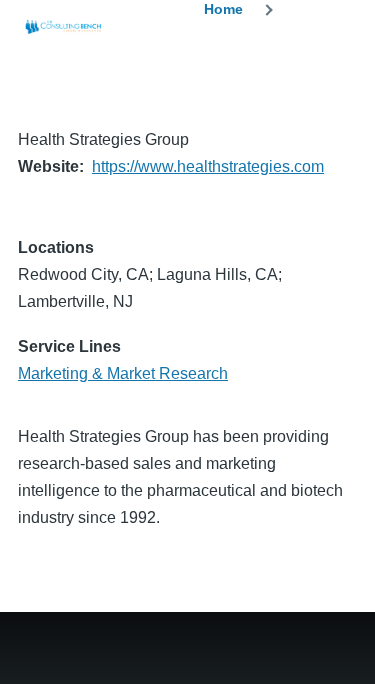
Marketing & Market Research (123, 373)
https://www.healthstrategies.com (208, 166)
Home (223, 9)
